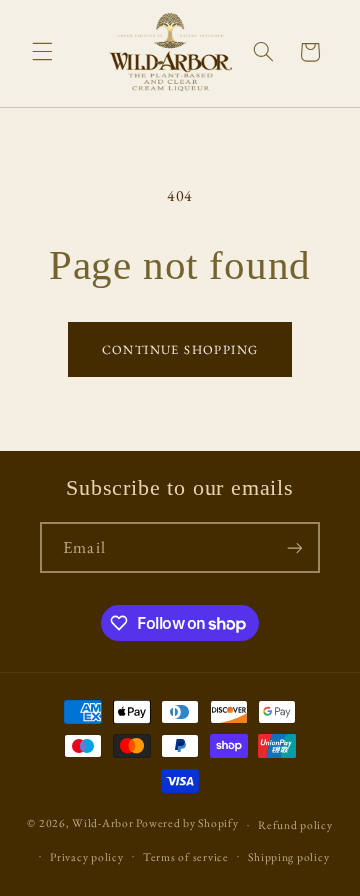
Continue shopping (180, 349)
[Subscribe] (294, 547)
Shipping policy (288, 856)
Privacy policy (86, 856)
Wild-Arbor (102, 823)
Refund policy (295, 824)
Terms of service (186, 856)
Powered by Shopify (187, 823)
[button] (42, 52)
